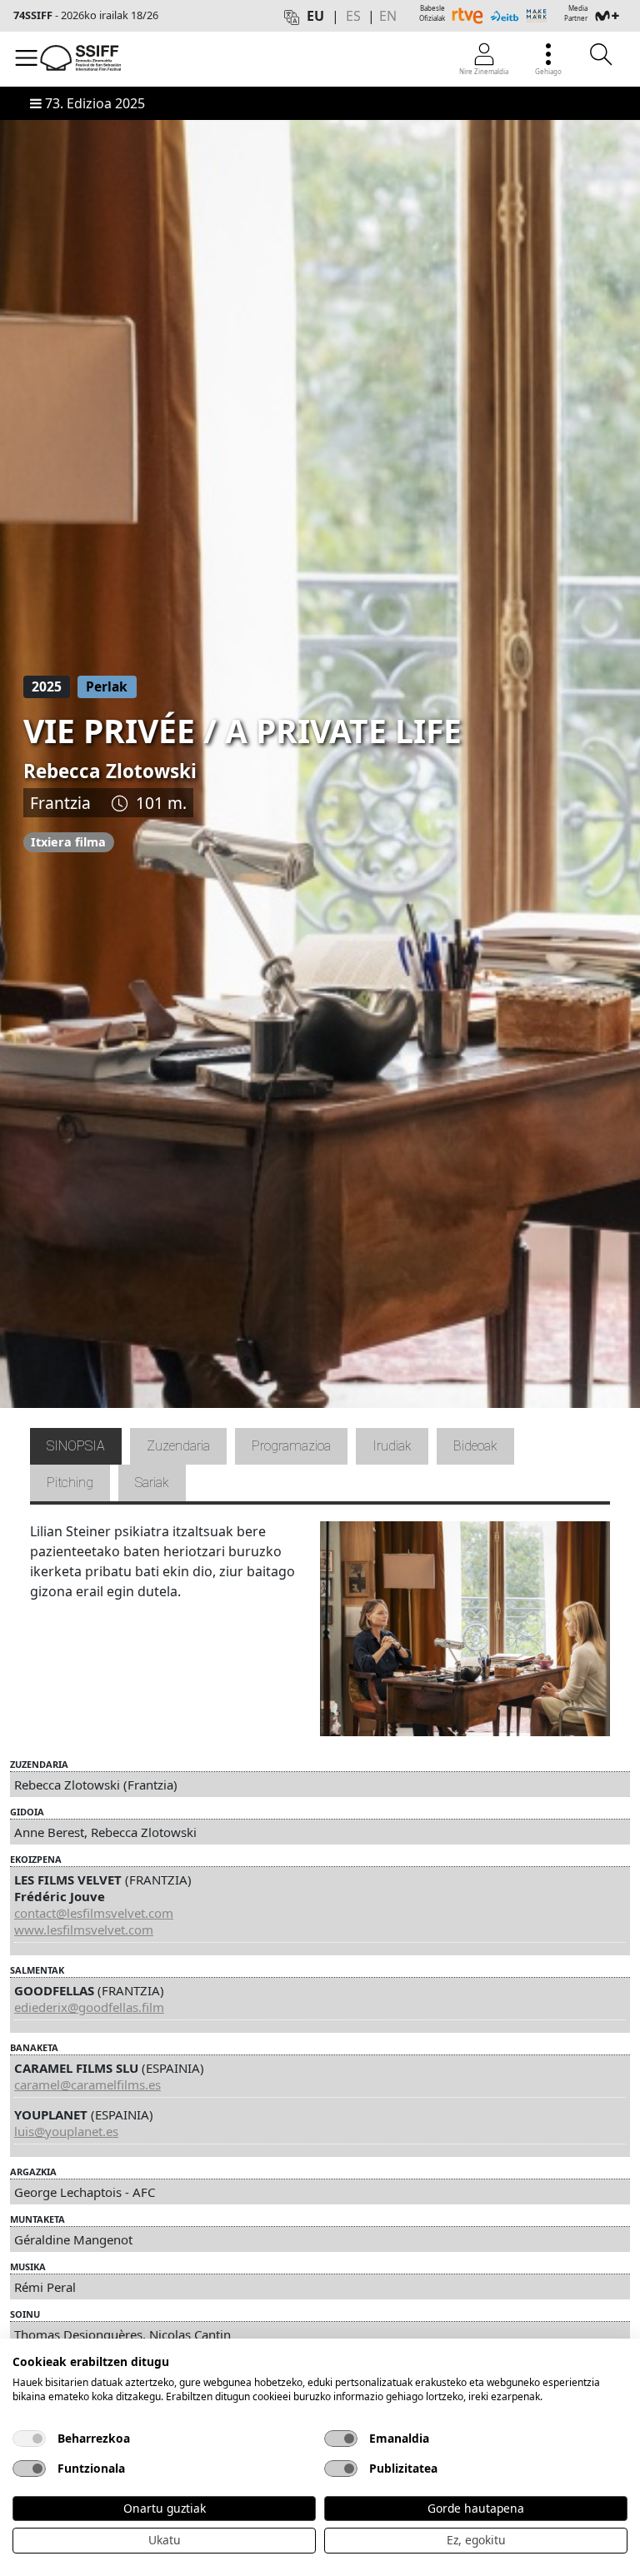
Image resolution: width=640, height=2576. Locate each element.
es (353, 16)
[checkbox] (29, 2439)
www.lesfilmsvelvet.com (84, 1930)
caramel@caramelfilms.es (87, 2084)
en (388, 16)
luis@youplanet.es (66, 2131)
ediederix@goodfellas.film (89, 2007)
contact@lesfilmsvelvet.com (94, 1913)
